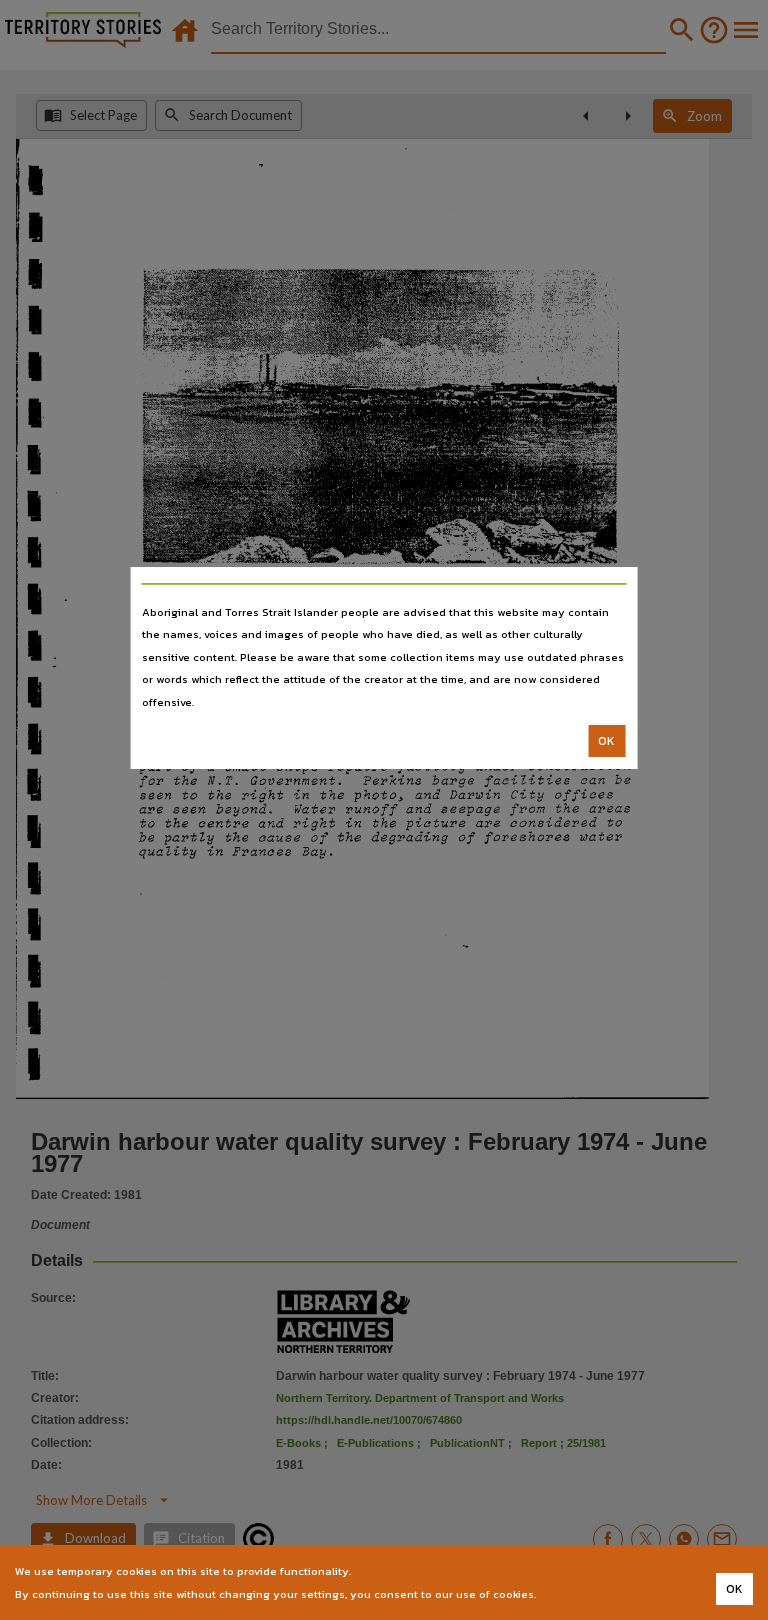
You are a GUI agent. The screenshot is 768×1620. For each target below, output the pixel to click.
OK (606, 741)
